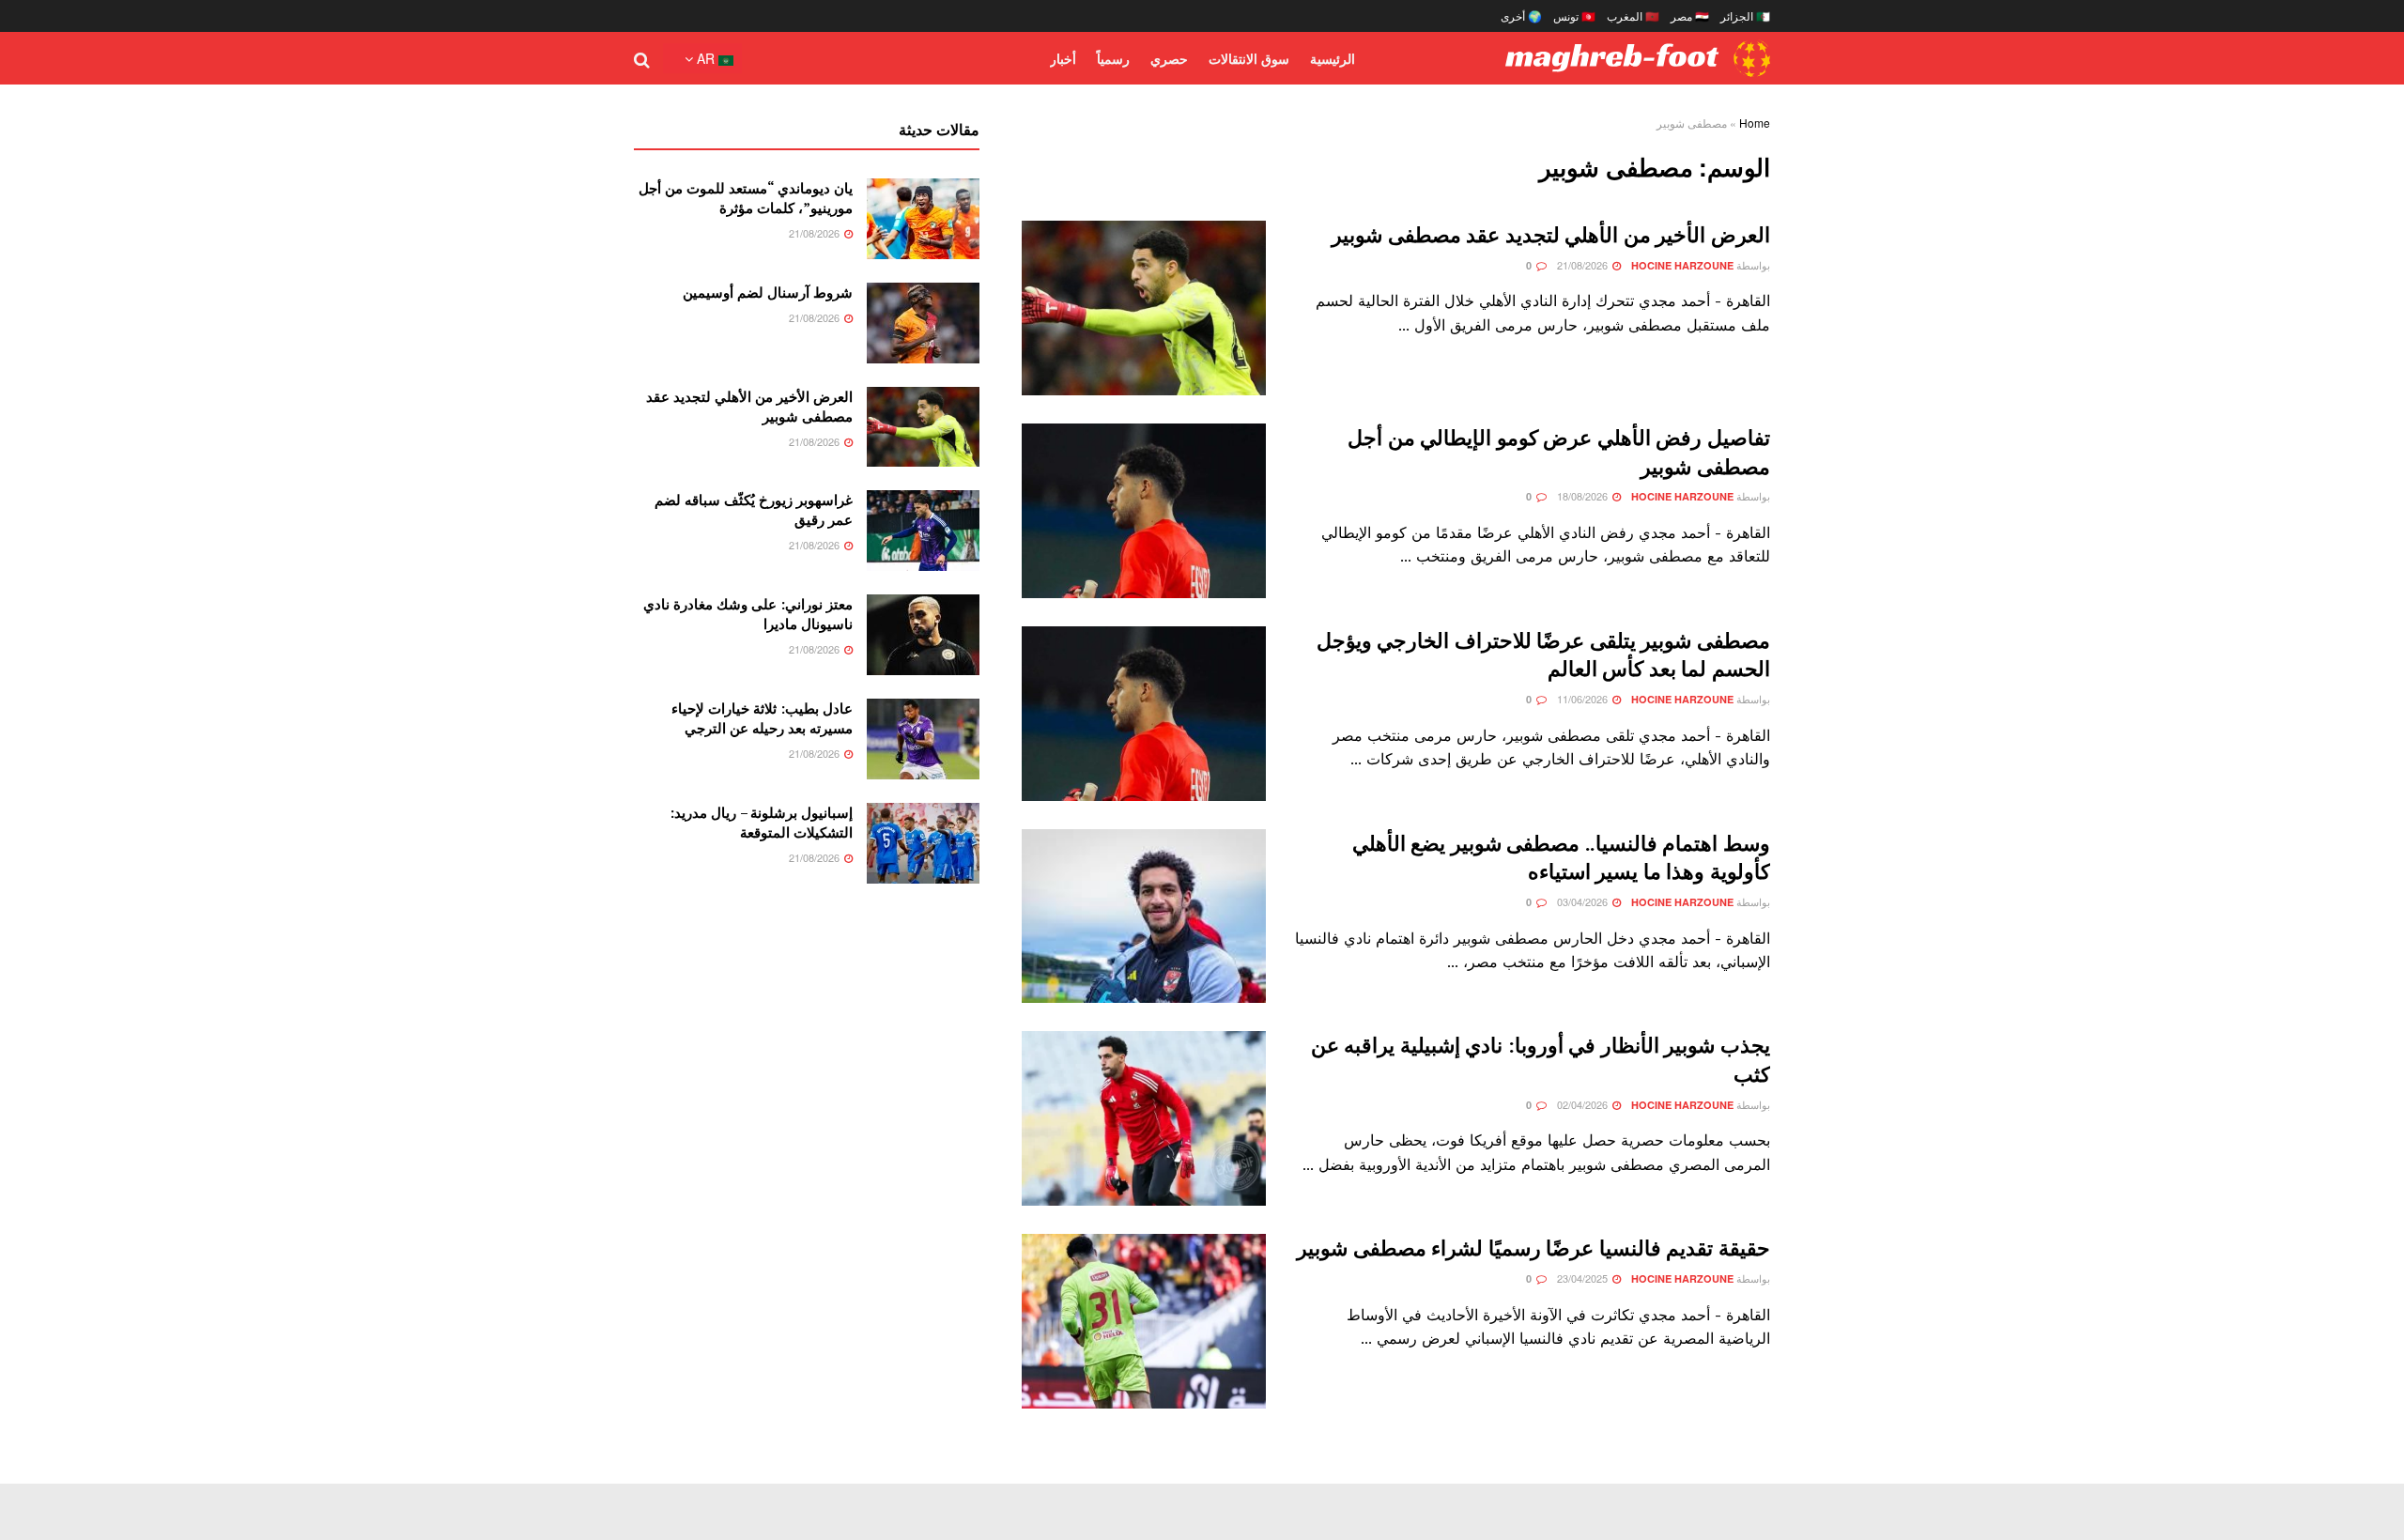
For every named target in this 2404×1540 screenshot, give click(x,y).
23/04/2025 (1584, 1278)
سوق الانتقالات (1249, 58)
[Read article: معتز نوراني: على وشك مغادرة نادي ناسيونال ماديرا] (923, 635)
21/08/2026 (1584, 265)
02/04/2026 (1584, 1104)
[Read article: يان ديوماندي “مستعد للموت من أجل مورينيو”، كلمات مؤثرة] (923, 219)
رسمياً (1113, 58)
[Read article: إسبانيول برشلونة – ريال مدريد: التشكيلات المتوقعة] (923, 843)
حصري (1169, 58)
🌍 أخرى (1521, 15)
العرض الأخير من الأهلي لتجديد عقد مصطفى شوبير (1551, 234)
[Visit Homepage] (1638, 58)
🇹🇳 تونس (1574, 15)
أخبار (1063, 58)
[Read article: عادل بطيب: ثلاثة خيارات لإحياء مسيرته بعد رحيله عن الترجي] (923, 739)
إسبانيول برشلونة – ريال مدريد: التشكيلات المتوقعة (761, 822)
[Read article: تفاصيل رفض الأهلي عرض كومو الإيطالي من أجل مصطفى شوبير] (1144, 511)
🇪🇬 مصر (1690, 15)
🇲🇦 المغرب (1633, 15)
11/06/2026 (1584, 699)
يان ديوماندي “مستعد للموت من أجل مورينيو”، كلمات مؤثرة (746, 198)
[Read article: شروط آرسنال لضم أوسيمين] (923, 323)
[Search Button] (642, 58)
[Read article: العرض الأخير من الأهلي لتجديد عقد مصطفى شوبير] (1144, 308)
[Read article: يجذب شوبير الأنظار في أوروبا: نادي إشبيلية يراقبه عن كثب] (1144, 1118)
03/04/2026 (1584, 901)
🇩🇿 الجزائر (1745, 15)
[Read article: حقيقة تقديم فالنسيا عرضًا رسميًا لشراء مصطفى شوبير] (1144, 1321)
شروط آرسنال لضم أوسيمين (768, 292)
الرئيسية (1333, 58)
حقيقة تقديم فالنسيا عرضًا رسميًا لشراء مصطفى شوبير (1533, 1247)
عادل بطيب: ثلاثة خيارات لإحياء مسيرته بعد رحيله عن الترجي (762, 718)
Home (1755, 123)
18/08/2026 (1584, 496)
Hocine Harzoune (1682, 265)
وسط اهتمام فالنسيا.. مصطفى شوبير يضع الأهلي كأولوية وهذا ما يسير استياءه (1561, 857)
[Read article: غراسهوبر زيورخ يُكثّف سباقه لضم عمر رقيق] (923, 531)
